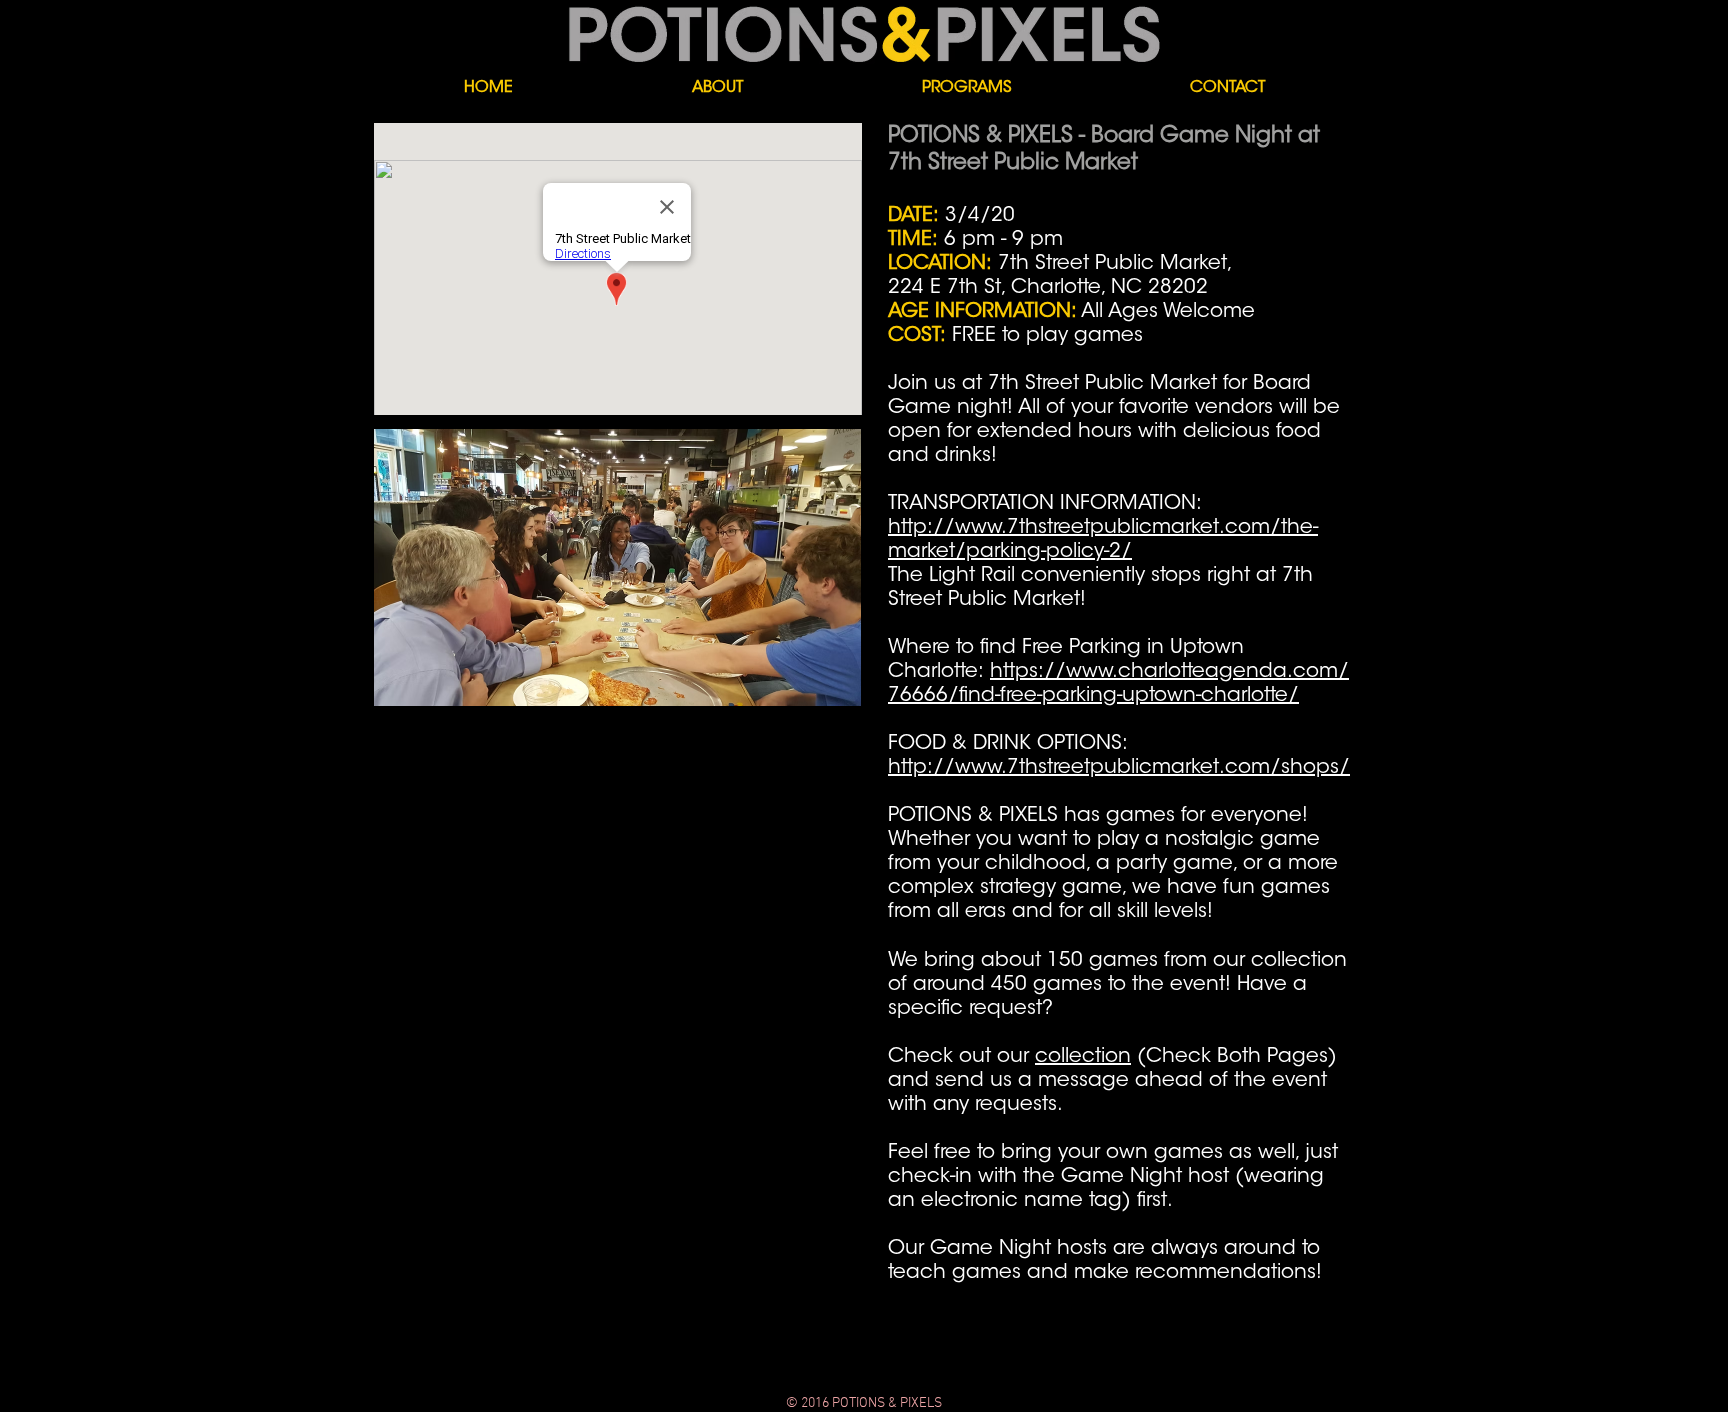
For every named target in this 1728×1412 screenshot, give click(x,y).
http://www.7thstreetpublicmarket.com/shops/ (1119, 768)
